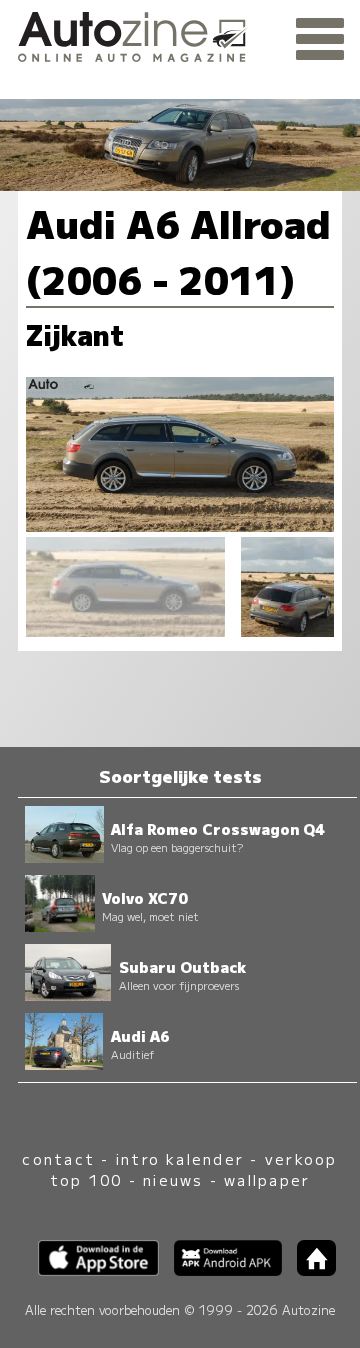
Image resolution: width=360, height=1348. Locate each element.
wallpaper (267, 1179)
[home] (309, 1269)
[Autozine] (180, 33)
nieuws (173, 1179)
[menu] (320, 40)
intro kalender (180, 1158)
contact (58, 1158)
